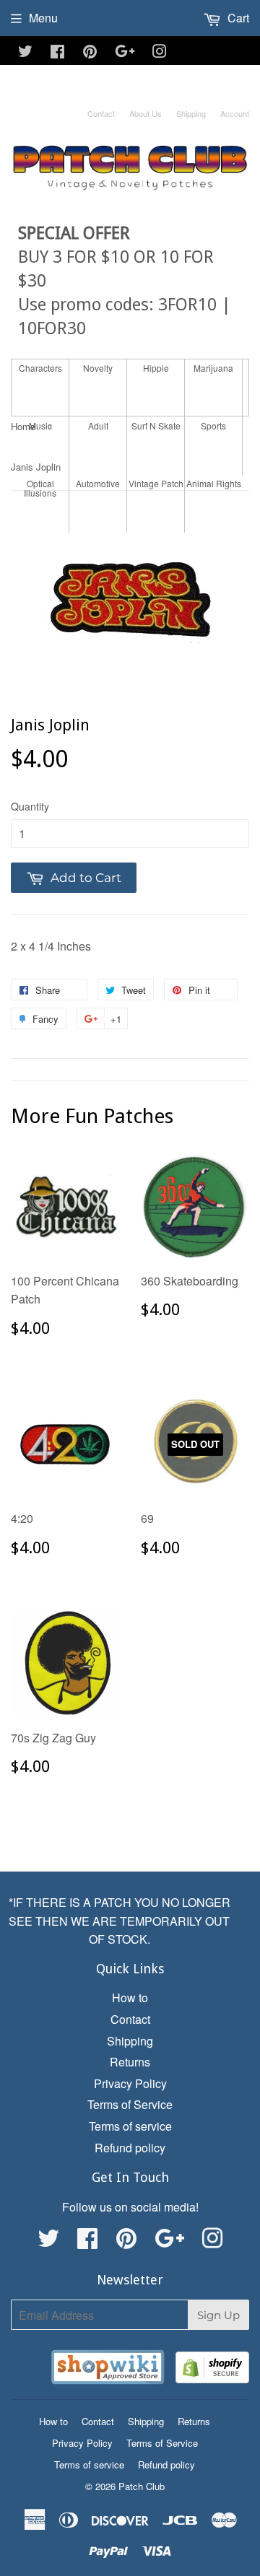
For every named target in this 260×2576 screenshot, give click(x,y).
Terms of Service (130, 2104)
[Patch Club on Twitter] (25, 52)
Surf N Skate (156, 425)
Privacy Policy (130, 2083)
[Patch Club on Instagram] (160, 52)
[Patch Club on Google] (125, 52)
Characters (40, 368)
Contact (101, 113)
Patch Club (142, 2486)
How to (130, 1998)
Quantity (30, 806)
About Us (146, 113)
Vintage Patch (156, 483)
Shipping (191, 113)
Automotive (98, 483)
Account (235, 113)
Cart (237, 18)
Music (40, 425)
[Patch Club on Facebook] (57, 52)
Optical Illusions (40, 488)
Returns (130, 2062)
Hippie (156, 368)
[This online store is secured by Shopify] (212, 2370)
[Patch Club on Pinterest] (90, 52)
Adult (98, 425)
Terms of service (130, 2126)
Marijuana (213, 368)
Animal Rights (214, 483)
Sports (213, 425)
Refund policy (130, 2148)
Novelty (98, 368)
